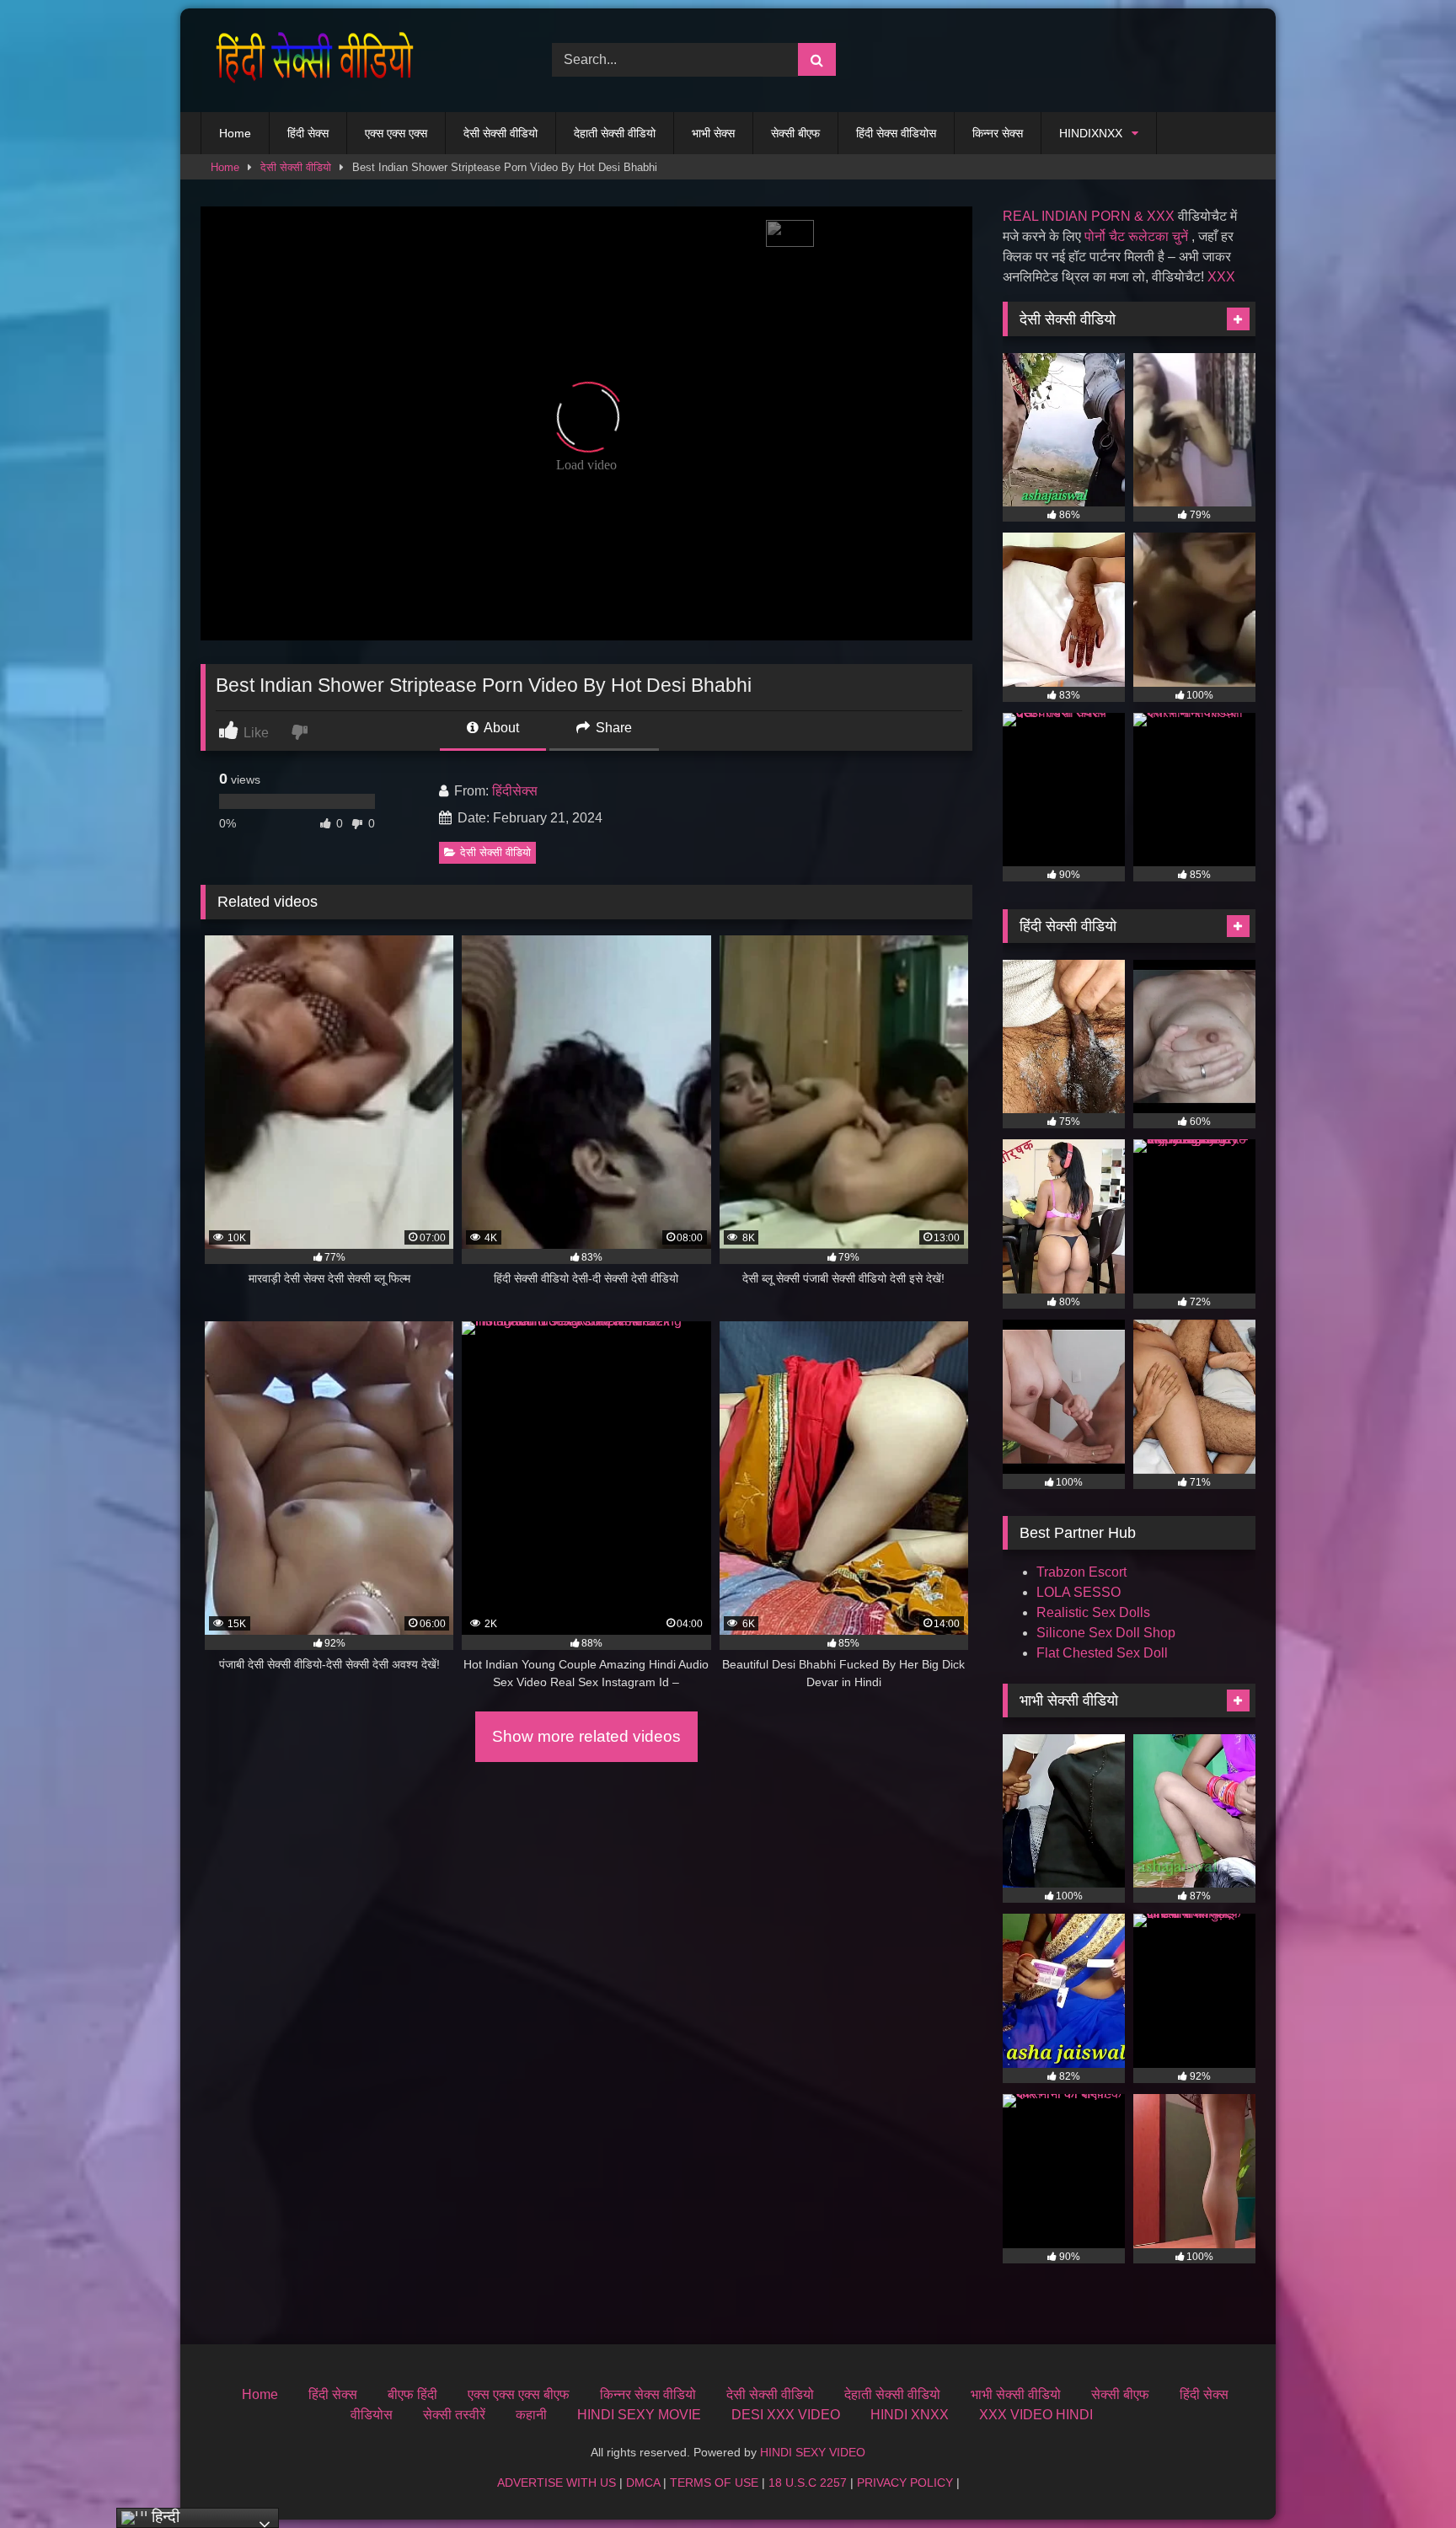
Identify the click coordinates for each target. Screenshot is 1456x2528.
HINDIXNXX (1091, 133)
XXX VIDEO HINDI (1036, 2415)
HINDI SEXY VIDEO (813, 2452)
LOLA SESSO (1079, 1592)
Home (235, 133)
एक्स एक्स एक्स (396, 133)
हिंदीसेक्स (515, 791)
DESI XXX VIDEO (786, 2415)
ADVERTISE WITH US (557, 2482)
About (500, 728)
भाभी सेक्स (713, 133)
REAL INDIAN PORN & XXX (1089, 216)
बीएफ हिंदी (412, 2394)
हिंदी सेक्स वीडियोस (896, 133)
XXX (1221, 277)
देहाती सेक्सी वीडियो (615, 133)
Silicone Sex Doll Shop (1106, 1633)
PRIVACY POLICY (905, 2482)
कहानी (531, 2415)
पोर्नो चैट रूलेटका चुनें (1136, 236)
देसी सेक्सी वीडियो (500, 133)
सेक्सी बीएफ (795, 133)
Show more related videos (586, 1736)
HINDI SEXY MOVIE (639, 2415)
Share (612, 728)
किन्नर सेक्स (998, 133)
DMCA (643, 2482)
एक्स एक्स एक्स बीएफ (519, 2394)
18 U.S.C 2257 (808, 2482)
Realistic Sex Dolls (1093, 1612)
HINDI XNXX (910, 2415)
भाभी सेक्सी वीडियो (1016, 2394)
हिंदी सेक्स (308, 133)
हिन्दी (163, 2517)
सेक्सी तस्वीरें (454, 2415)
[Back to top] (1404, 2478)
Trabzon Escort (1081, 1572)
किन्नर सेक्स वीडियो (648, 2394)
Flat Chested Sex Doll (1102, 1653)
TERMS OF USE (714, 2482)
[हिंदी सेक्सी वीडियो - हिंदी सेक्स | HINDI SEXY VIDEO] (310, 60)
